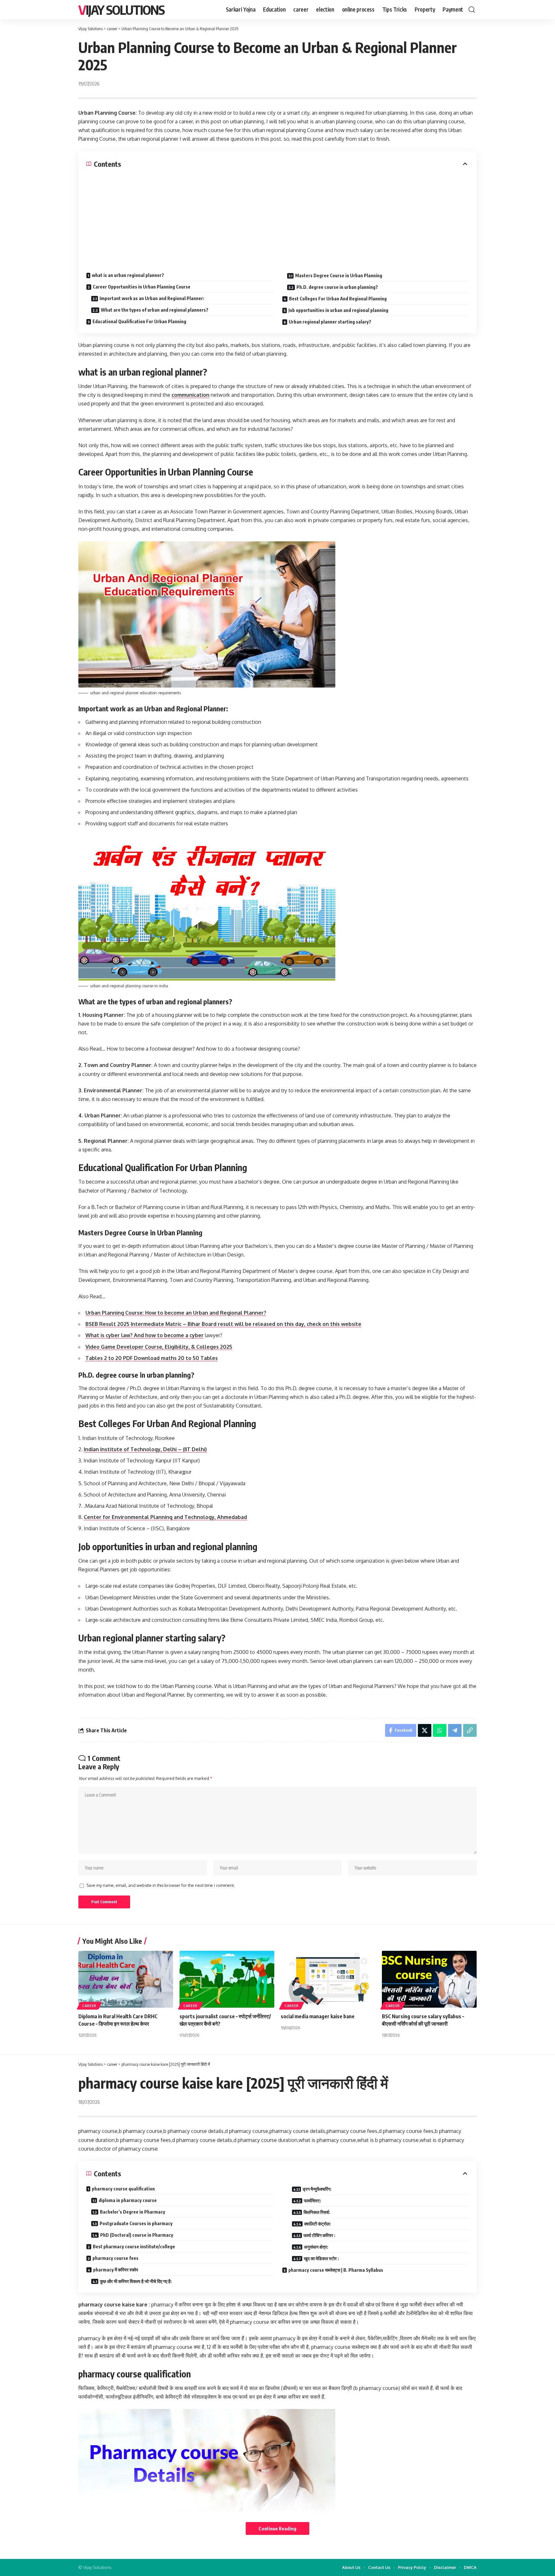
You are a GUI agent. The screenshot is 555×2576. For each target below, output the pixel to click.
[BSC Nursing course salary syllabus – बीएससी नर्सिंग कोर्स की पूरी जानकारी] (429, 1979)
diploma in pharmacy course (128, 2200)
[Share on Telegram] (455, 1730)
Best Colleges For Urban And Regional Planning (338, 299)
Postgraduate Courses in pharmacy (136, 2223)
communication (190, 395)
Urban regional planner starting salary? (330, 322)
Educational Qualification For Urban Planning (139, 321)
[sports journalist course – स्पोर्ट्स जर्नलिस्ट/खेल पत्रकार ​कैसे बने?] (227, 1979)
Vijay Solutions (121, 10)
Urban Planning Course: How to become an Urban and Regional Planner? (176, 1313)
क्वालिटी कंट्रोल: (317, 2224)
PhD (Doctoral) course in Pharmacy (137, 2235)
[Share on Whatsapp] (440, 1730)
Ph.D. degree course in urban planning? (337, 287)
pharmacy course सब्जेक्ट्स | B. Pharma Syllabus (336, 2270)
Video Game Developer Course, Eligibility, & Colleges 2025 (159, 1347)
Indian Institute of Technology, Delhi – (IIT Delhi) (145, 1449)
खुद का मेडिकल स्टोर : (321, 2258)
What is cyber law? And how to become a (137, 1335)
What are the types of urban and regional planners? (155, 310)
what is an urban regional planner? (128, 275)
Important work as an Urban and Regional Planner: (152, 298)
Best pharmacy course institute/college (134, 2247)
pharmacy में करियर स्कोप (116, 2270)
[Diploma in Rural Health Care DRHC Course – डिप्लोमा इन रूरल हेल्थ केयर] (126, 1979)
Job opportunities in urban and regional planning (338, 310)
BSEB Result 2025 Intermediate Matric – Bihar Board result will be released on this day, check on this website (223, 1324)
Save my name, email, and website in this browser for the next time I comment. (161, 1885)
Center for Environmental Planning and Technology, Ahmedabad (165, 1517)
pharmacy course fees (115, 2258)
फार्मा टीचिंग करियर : (319, 2235)
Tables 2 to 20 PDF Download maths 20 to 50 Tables (152, 1358)
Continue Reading (277, 2528)
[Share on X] (425, 1730)
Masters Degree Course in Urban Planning (339, 275)
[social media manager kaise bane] (328, 1979)
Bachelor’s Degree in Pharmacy (132, 2212)
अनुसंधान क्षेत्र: (316, 2247)
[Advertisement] (277, 217)
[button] (472, 10)
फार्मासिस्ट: (313, 2201)
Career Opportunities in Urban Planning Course (142, 287)
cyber (197, 1335)
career (89, 2006)
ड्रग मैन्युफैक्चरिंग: (317, 2189)
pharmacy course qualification (123, 2189)
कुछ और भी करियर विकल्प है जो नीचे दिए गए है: (136, 2281)
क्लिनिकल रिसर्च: (317, 2212)
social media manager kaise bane (318, 2016)
